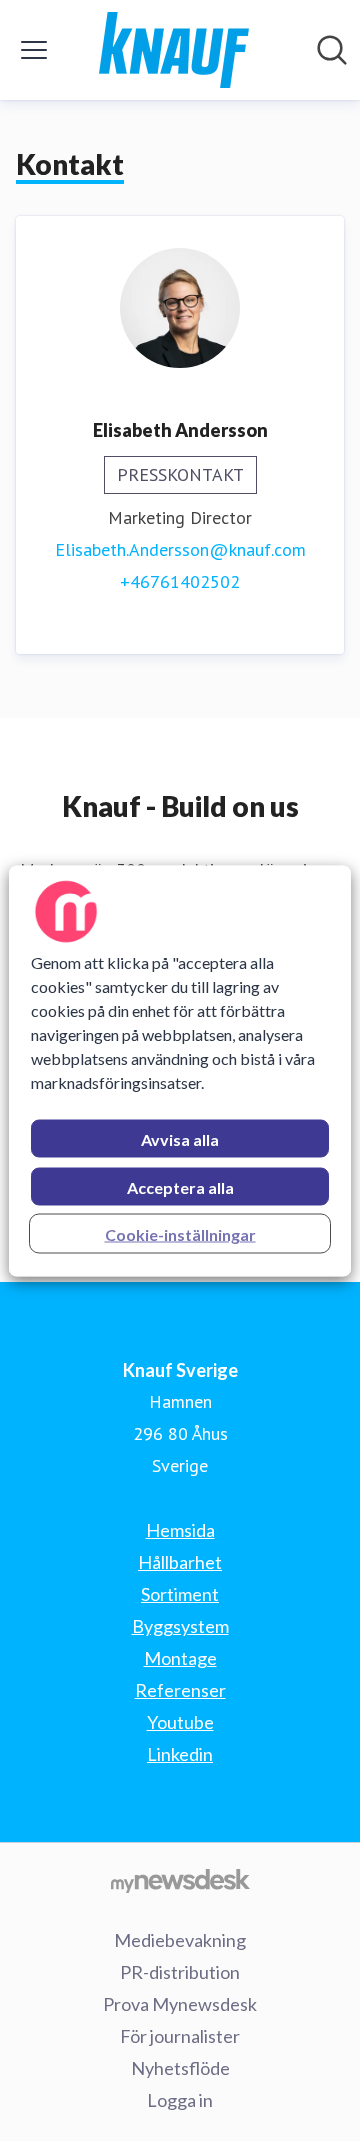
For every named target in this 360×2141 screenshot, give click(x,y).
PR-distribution (180, 1972)
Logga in (180, 2100)
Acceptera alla (180, 1186)
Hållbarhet (180, 1562)
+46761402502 (180, 581)
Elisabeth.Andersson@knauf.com (180, 549)
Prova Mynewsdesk (180, 2004)
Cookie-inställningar (180, 1233)
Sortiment (180, 1594)
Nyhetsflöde (180, 2068)
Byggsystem (180, 1626)
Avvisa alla (180, 1138)
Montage (180, 1658)
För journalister (180, 2036)
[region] (180, 1070)
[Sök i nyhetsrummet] (332, 50)
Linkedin (180, 1754)
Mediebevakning (180, 1940)
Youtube (180, 1722)
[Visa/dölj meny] (34, 50)
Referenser (180, 1690)
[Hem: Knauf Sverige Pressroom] (174, 50)
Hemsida (180, 1530)
